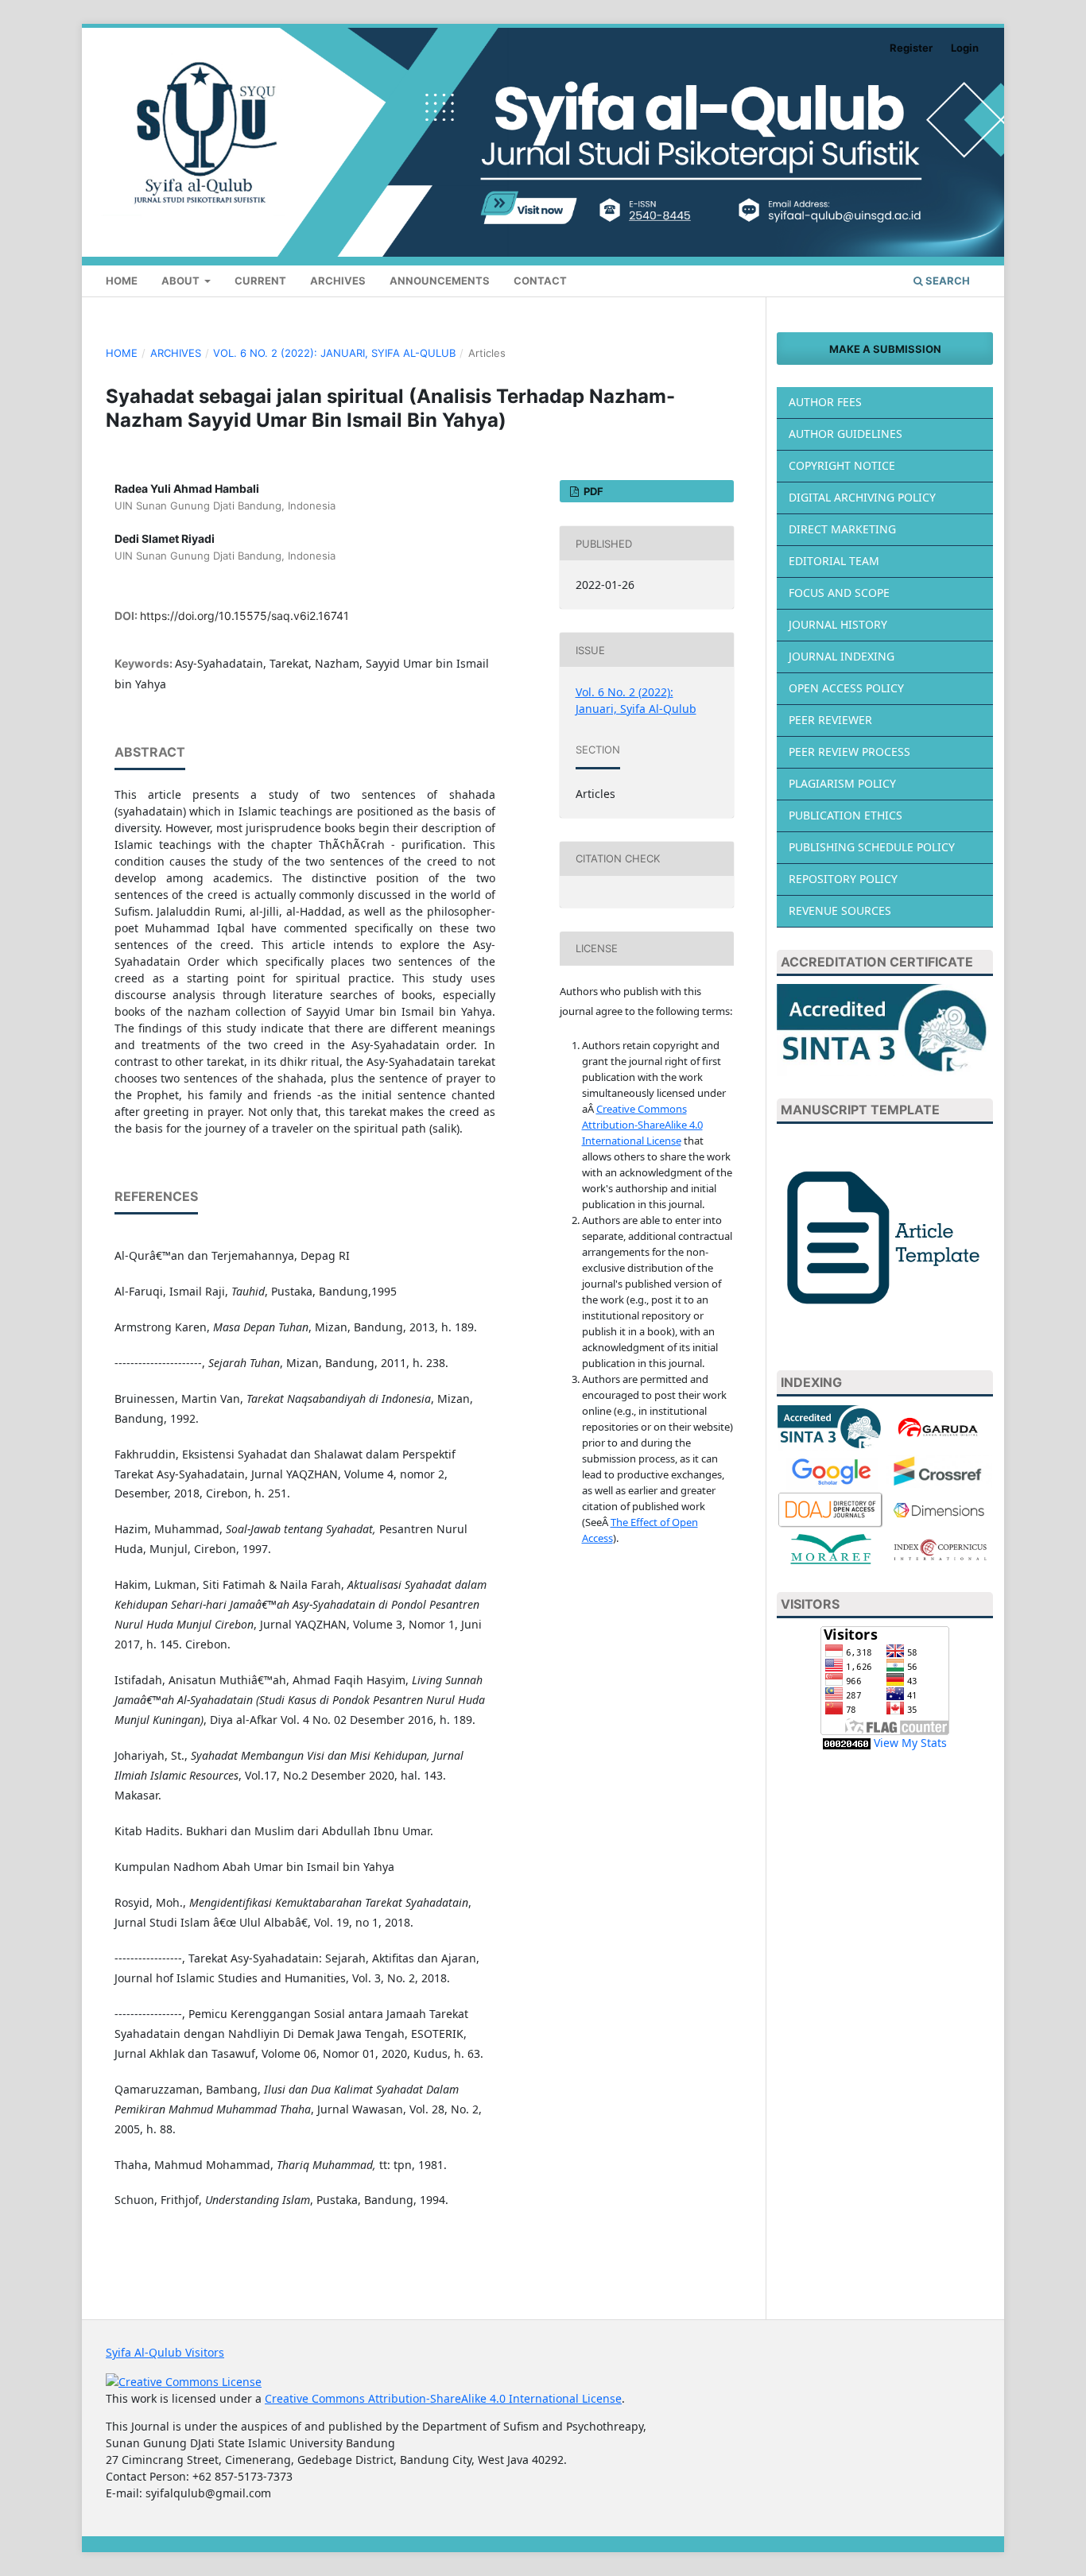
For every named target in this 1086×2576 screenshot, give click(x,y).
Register (911, 48)
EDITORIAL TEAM (834, 561)
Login (965, 48)
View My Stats (910, 1743)
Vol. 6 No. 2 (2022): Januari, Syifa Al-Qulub (334, 353)
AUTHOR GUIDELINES (846, 434)
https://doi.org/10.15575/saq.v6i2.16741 (244, 616)
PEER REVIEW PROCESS (849, 751)
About (182, 281)
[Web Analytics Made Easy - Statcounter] (847, 1743)
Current (260, 281)
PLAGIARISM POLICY (842, 783)
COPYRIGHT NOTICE (842, 465)
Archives (338, 281)
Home (122, 281)
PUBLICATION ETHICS (846, 815)
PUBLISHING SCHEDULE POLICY (872, 847)
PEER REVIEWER (830, 720)
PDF (592, 491)
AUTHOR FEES (825, 402)
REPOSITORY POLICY (843, 879)
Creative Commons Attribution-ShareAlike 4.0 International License (642, 1125)
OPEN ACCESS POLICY (846, 688)
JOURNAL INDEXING (842, 656)
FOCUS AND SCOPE (839, 593)
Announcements (440, 281)
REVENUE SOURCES (840, 910)
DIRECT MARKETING (842, 529)
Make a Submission (885, 349)
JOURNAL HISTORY (838, 624)
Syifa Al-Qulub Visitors (165, 2352)
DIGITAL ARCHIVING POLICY (862, 497)
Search (946, 281)
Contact (540, 281)
